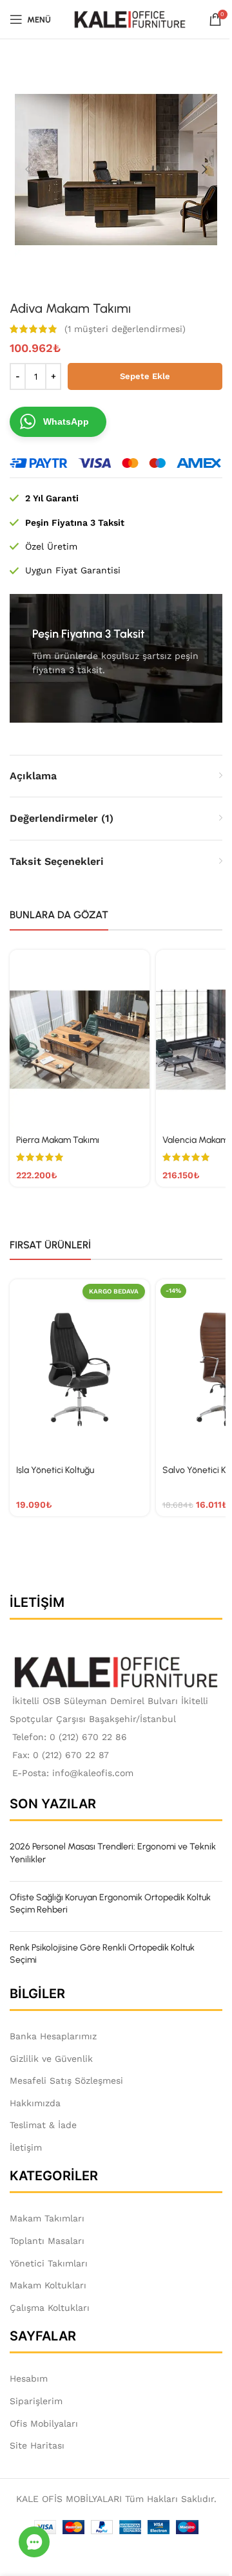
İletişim (26, 2147)
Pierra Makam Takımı (58, 1140)
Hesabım (29, 2378)
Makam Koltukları (48, 2285)
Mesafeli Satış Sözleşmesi (66, 2080)
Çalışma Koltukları (50, 2308)
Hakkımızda (35, 2103)
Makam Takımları (47, 2218)
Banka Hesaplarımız (53, 2036)
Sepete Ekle (145, 376)
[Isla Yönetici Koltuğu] (80, 1369)
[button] (28, 169)
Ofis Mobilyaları (44, 2423)
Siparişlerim (36, 2401)
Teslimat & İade (43, 2125)
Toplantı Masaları (47, 2241)
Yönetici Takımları (49, 2263)
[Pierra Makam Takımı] (80, 1040)
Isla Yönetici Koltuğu (55, 1470)
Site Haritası (37, 2445)
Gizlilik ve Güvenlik (51, 2059)
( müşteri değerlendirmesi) (125, 329)
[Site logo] (130, 19)
